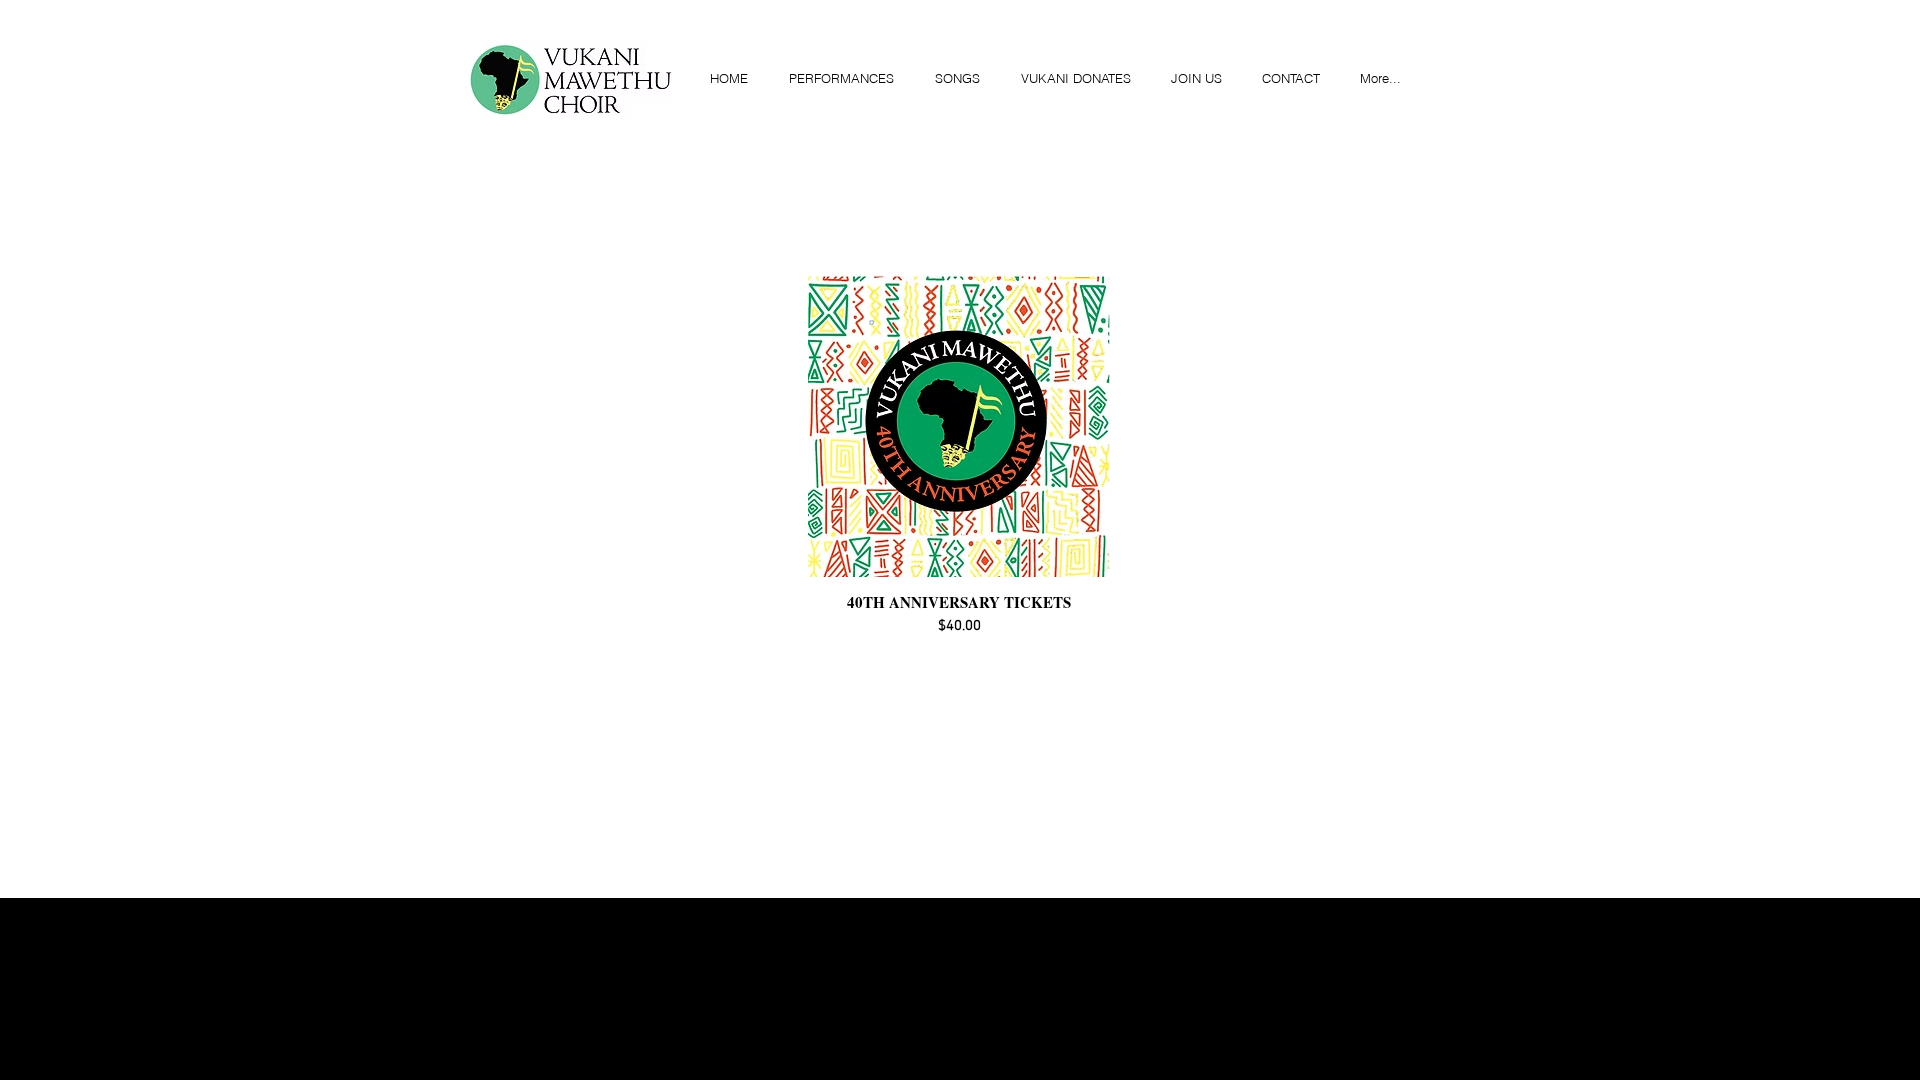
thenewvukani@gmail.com (1142, 908)
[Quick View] (959, 426)
